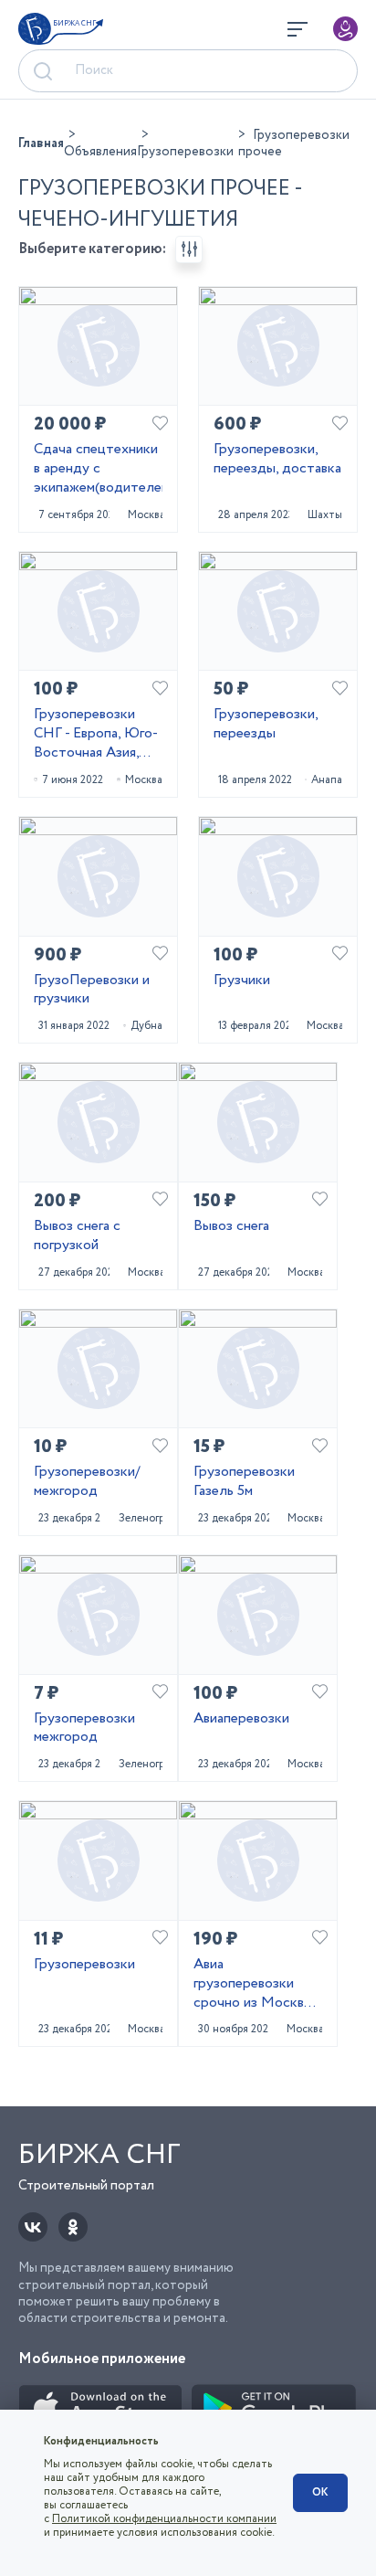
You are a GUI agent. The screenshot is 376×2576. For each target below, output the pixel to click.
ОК (320, 2492)
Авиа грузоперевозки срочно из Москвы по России (253, 1984)
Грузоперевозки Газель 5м (244, 1482)
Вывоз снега (231, 1227)
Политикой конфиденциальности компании (164, 2519)
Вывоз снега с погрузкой (77, 1236)
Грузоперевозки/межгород (87, 1482)
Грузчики (242, 981)
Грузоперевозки (84, 1965)
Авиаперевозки (241, 1719)
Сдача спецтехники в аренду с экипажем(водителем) (98, 469)
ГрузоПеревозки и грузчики (92, 991)
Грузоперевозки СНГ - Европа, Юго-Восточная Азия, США (96, 734)
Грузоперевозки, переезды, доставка (277, 460)
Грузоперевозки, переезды (266, 725)
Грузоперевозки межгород (84, 1729)
